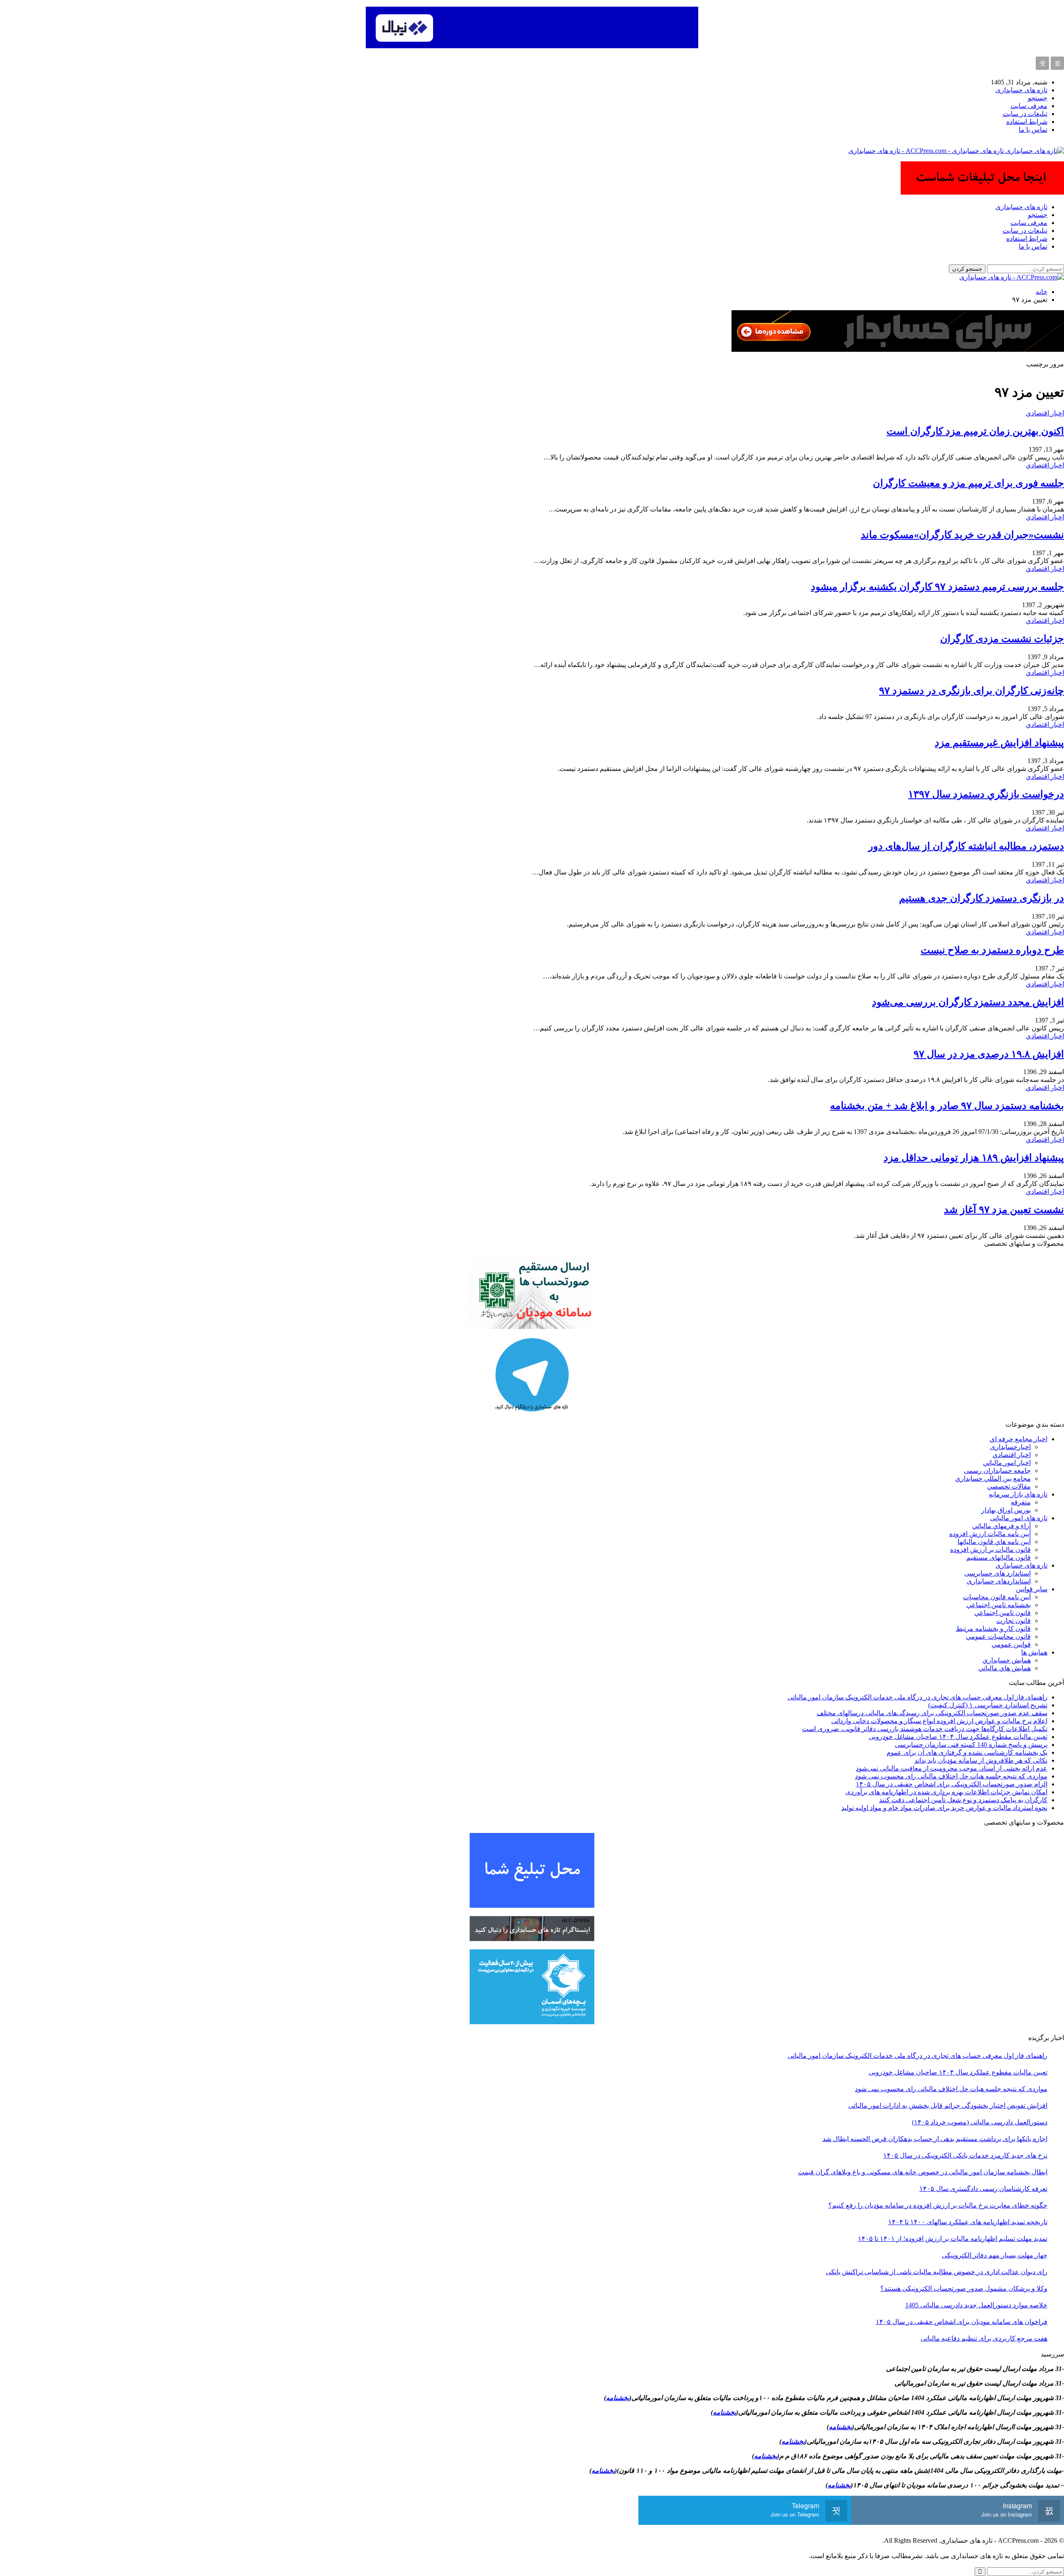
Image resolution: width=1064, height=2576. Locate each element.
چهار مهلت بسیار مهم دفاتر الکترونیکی (995, 2255)
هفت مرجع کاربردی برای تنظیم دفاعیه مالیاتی (984, 2338)
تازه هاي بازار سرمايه (1018, 1494)
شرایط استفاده (1027, 122)
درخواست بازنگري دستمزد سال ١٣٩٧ (986, 794)
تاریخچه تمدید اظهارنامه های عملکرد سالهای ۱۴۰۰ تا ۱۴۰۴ (968, 2222)
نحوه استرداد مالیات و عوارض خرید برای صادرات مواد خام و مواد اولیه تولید (944, 1808)
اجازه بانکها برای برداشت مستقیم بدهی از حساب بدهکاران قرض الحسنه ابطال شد (935, 2139)
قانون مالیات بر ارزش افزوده (990, 1550)
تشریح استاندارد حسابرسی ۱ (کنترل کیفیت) (988, 1705)
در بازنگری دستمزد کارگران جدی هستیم (981, 898)
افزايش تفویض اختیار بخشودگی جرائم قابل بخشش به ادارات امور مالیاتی (948, 2106)
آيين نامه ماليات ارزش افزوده (990, 1534)
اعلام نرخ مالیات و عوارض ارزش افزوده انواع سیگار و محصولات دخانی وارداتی (939, 1721)
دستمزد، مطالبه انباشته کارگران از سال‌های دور (966, 846)
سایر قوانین (1032, 1589)
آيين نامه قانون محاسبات (997, 1597)
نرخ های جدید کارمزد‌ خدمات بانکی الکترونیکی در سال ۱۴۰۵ (965, 2155)
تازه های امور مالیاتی (1019, 1518)
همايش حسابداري (1007, 1660)
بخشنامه (618, 2398)
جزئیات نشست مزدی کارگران (1002, 639)
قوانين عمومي (1011, 1644)
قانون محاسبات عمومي (998, 1636)
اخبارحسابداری (1010, 1447)
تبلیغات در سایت (1025, 114)
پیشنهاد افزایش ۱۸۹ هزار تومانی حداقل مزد (974, 1158)
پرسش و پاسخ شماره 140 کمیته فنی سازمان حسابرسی (971, 1745)
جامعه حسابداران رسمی (997, 1471)
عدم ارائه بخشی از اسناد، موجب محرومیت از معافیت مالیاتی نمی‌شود (952, 1768)
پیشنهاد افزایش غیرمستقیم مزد (999, 743)
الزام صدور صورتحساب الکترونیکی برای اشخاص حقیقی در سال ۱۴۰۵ (952, 1784)
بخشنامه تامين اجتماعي (999, 1605)
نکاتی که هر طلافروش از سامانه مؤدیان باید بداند (981, 1760)
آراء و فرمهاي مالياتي (1001, 1526)
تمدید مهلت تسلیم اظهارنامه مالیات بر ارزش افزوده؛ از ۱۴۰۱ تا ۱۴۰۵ (953, 2239)
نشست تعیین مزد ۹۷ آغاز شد (1004, 1210)
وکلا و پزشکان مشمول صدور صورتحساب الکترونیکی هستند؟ (964, 2288)
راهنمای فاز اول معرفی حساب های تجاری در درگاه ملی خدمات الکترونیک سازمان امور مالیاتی (917, 1697)
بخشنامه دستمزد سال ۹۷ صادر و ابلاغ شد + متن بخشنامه (947, 1106)
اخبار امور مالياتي (1007, 1463)
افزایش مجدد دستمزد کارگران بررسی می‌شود (968, 1002)
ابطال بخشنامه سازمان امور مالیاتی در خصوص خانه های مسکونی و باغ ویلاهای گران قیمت (923, 2172)
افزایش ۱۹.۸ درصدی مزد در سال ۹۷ (989, 1054)
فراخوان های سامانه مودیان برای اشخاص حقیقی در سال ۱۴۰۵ (962, 2322)
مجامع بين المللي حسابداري (993, 1478)
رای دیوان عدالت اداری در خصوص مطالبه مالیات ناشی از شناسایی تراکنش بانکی (937, 2272)
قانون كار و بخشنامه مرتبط (993, 1629)
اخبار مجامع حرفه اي (1018, 1439)
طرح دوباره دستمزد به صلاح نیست (992, 950)
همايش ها (1034, 1652)
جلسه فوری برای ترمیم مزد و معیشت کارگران (968, 483)
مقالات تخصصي (1009, 1486)
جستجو (1038, 98)
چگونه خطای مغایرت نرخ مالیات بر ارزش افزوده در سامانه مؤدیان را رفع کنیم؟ (938, 2205)
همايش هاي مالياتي (1005, 1668)
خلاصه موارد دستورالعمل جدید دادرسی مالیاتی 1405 (976, 2305)
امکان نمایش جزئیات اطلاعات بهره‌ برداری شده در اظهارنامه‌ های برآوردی (946, 1792)
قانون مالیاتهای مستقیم (999, 1557)
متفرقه (1021, 1502)
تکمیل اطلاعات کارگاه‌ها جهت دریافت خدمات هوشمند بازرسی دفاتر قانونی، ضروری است (925, 1729)
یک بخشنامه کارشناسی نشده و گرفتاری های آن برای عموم (967, 1752)
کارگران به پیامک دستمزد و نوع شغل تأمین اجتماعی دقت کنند (963, 1800)
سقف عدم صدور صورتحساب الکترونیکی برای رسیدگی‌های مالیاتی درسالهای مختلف (932, 1713)
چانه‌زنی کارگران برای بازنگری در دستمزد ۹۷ (972, 691)
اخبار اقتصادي (1045, 413)
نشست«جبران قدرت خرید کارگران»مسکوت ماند (962, 535)
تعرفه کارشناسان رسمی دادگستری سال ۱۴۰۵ (983, 2189)
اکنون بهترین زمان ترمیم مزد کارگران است (975, 431)
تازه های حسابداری (1021, 90)
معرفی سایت (1029, 106)
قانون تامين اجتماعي (1002, 1613)
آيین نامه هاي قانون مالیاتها (994, 1542)
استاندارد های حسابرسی (997, 1573)
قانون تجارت (1014, 1621)
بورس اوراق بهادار (1006, 1510)
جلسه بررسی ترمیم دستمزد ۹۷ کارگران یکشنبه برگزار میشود (937, 587)
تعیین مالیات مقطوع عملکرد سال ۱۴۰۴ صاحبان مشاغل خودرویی (958, 1737)
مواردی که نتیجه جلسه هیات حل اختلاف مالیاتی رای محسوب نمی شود (951, 1776)
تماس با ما (1033, 130)
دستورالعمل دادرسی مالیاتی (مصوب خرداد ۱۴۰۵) (980, 2122)
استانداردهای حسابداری (999, 1581)
